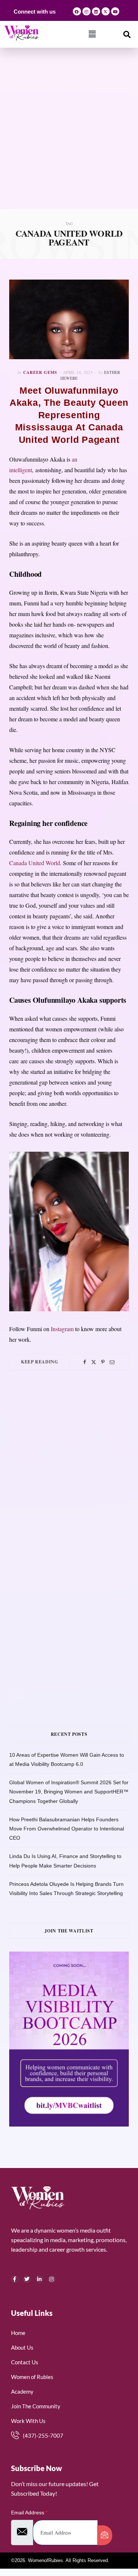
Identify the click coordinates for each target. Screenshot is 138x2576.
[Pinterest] (103, 1362)
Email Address (29, 2513)
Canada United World (35, 863)
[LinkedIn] (39, 2279)
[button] (92, 34)
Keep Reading (39, 1362)
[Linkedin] (96, 11)
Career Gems (40, 372)
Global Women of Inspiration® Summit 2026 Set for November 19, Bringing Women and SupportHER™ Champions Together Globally (69, 1792)
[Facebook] (77, 11)
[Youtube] (115, 11)
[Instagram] (86, 11)
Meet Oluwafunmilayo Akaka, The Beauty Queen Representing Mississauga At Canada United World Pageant (69, 415)
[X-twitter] (106, 11)
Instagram (62, 1329)
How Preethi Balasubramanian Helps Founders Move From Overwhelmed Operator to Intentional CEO (67, 1829)
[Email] (112, 1362)
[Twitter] (94, 1362)
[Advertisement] (69, 137)
